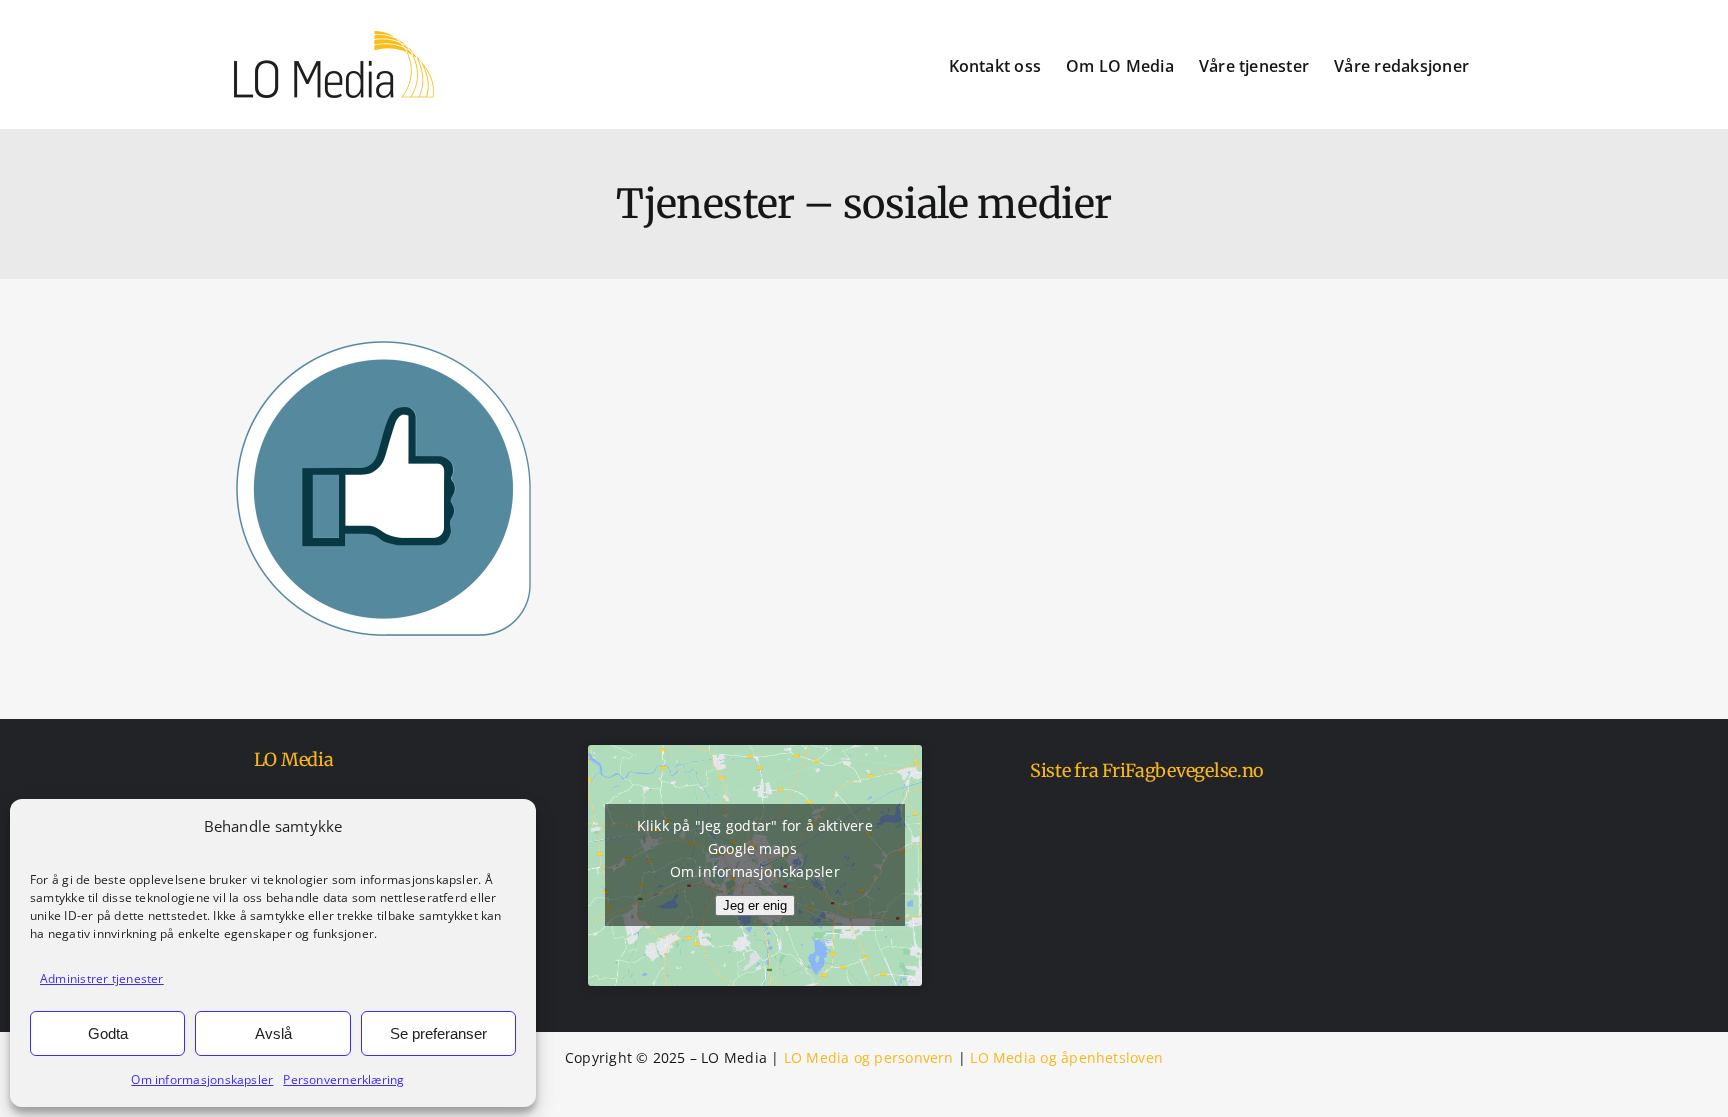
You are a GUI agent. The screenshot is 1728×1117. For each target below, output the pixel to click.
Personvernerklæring (343, 1079)
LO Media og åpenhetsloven (1066, 1057)
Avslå (273, 1033)
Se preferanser (438, 1033)
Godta (108, 1033)
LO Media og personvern (869, 1057)
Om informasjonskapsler (202, 1079)
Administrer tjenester (102, 978)
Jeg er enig (755, 905)
